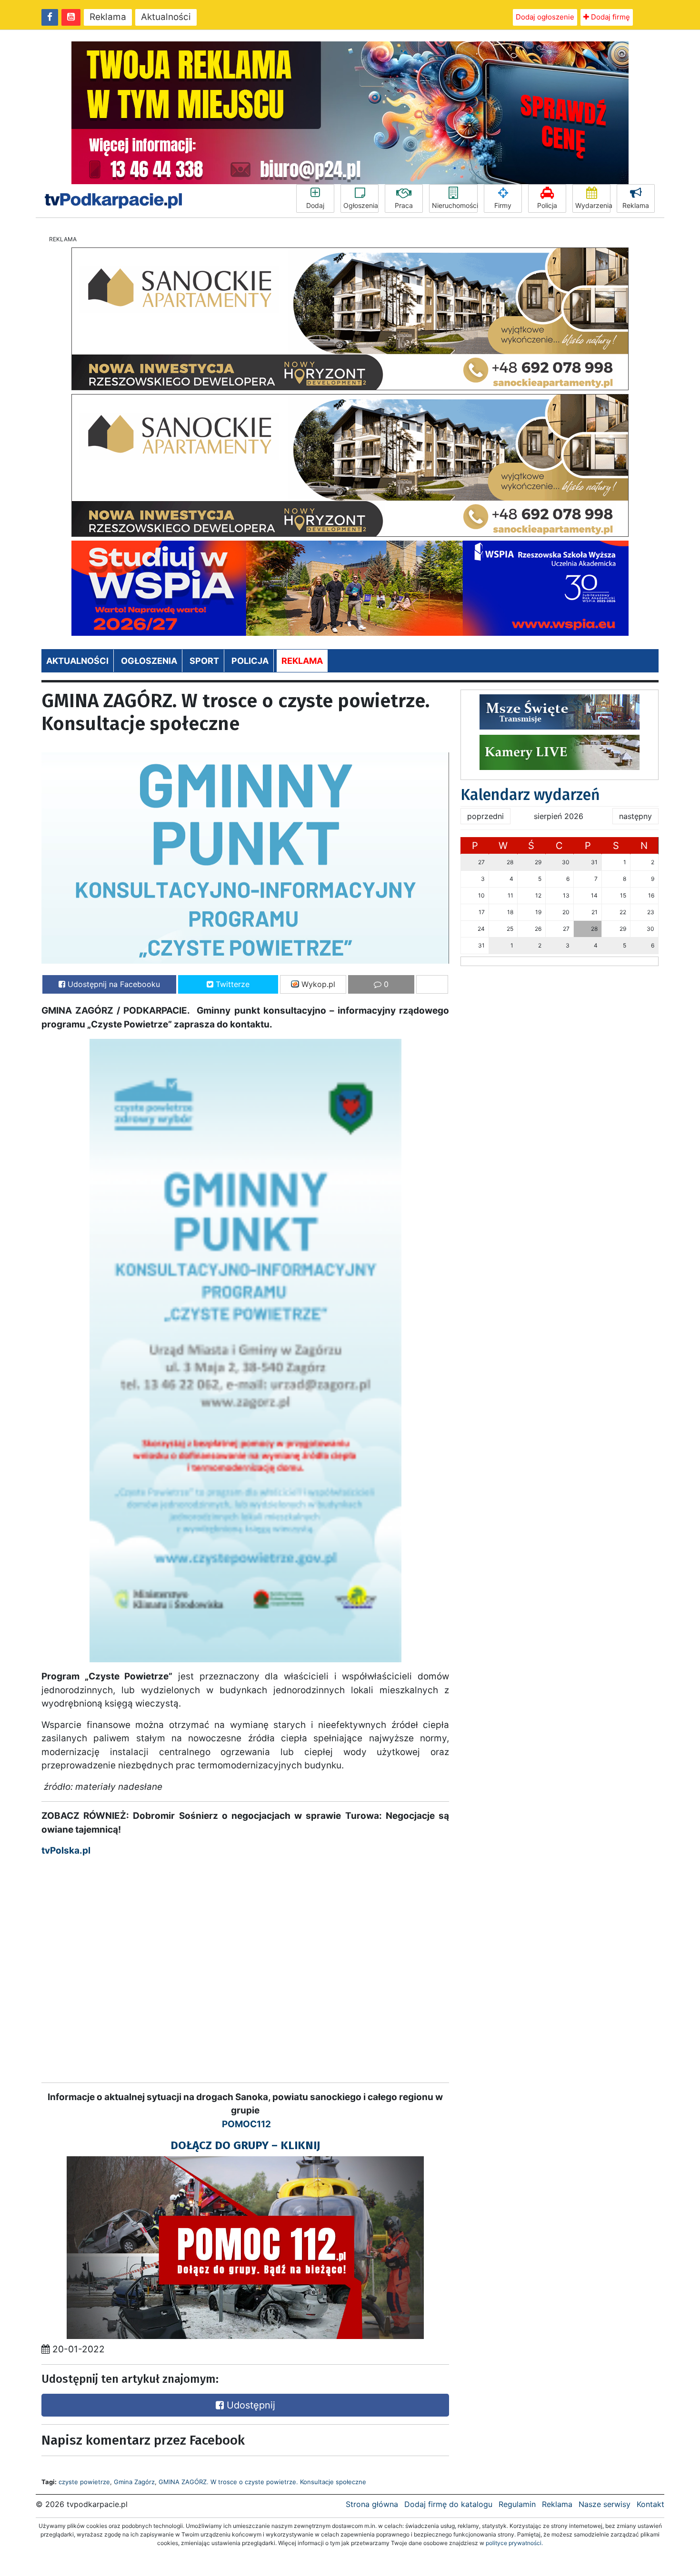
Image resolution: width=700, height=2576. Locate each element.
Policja (547, 205)
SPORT (204, 661)
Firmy (503, 205)
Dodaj (315, 205)
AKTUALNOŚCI (77, 661)
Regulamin (517, 2504)
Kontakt (650, 2504)
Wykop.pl (317, 984)
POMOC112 (246, 2124)
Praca (404, 205)
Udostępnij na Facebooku (113, 984)
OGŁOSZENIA (149, 661)
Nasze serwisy (605, 2504)
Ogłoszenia (361, 205)
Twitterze (231, 984)
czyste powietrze (84, 2482)
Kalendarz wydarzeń (530, 795)
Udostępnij (250, 2405)
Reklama (108, 17)
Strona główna (372, 2504)
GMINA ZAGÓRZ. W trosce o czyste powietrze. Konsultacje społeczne (262, 2482)
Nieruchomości (455, 205)
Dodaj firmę (610, 17)
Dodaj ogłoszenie (545, 17)
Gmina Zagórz (134, 2482)
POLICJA (250, 661)
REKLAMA (302, 661)
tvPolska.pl (66, 1851)
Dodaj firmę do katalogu (448, 2504)
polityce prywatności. (514, 2543)
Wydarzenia (593, 205)
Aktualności (166, 17)
